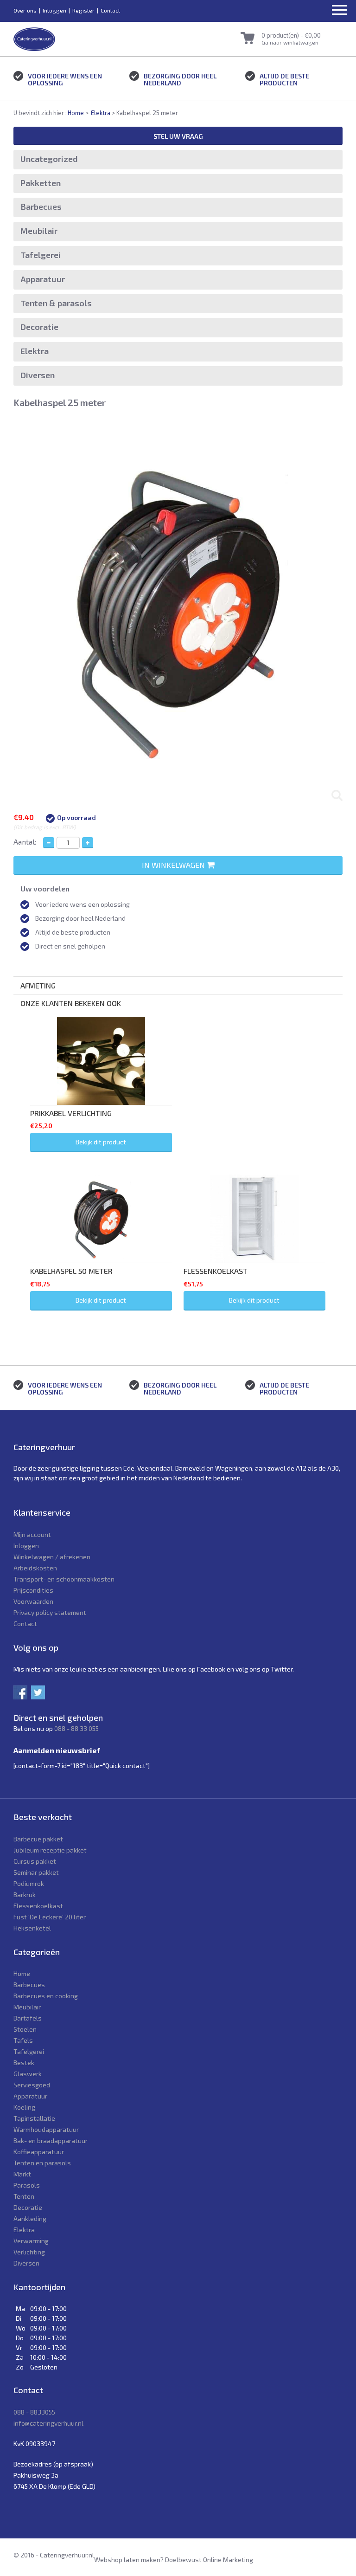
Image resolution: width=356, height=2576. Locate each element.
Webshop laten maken (127, 2560)
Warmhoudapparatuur (46, 2129)
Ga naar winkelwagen (290, 42)
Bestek (24, 2063)
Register (83, 10)
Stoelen (25, 2029)
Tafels (23, 2040)
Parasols (27, 2185)
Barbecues (41, 207)
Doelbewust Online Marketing (209, 2560)
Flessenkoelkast (38, 1906)
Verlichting (29, 2252)
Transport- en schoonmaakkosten (64, 1579)
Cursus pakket (35, 1861)
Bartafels (28, 2018)
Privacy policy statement (50, 1612)
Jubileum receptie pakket (50, 1850)
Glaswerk (28, 2074)
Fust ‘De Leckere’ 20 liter (50, 1917)
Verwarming (31, 2241)
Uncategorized (49, 159)
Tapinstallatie (34, 2118)
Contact (110, 10)
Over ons (25, 10)
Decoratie (39, 327)
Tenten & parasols (56, 303)
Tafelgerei (41, 255)
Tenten (24, 2196)
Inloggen (54, 10)
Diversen (38, 375)
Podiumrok (29, 1883)
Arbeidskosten (35, 1568)
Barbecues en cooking (46, 1996)
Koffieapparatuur (39, 2152)
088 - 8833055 (34, 2412)
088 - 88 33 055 (76, 1728)
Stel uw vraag (178, 136)
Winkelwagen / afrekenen (52, 1557)
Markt (22, 2174)
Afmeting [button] (38, 985)
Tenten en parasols (42, 2163)
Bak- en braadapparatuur (51, 2140)
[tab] (178, 985)
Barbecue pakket (38, 1839)
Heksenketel (32, 1928)
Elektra (101, 113)
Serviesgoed (32, 2085)
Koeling (24, 2107)
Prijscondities (33, 1590)
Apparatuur (43, 279)
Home (76, 113)
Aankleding (30, 2218)
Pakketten (41, 183)
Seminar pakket (36, 1872)
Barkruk (25, 1895)
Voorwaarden (33, 1601)
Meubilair (39, 231)
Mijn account (32, 1534)
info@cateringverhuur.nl (48, 2423)
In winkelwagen (174, 865)
